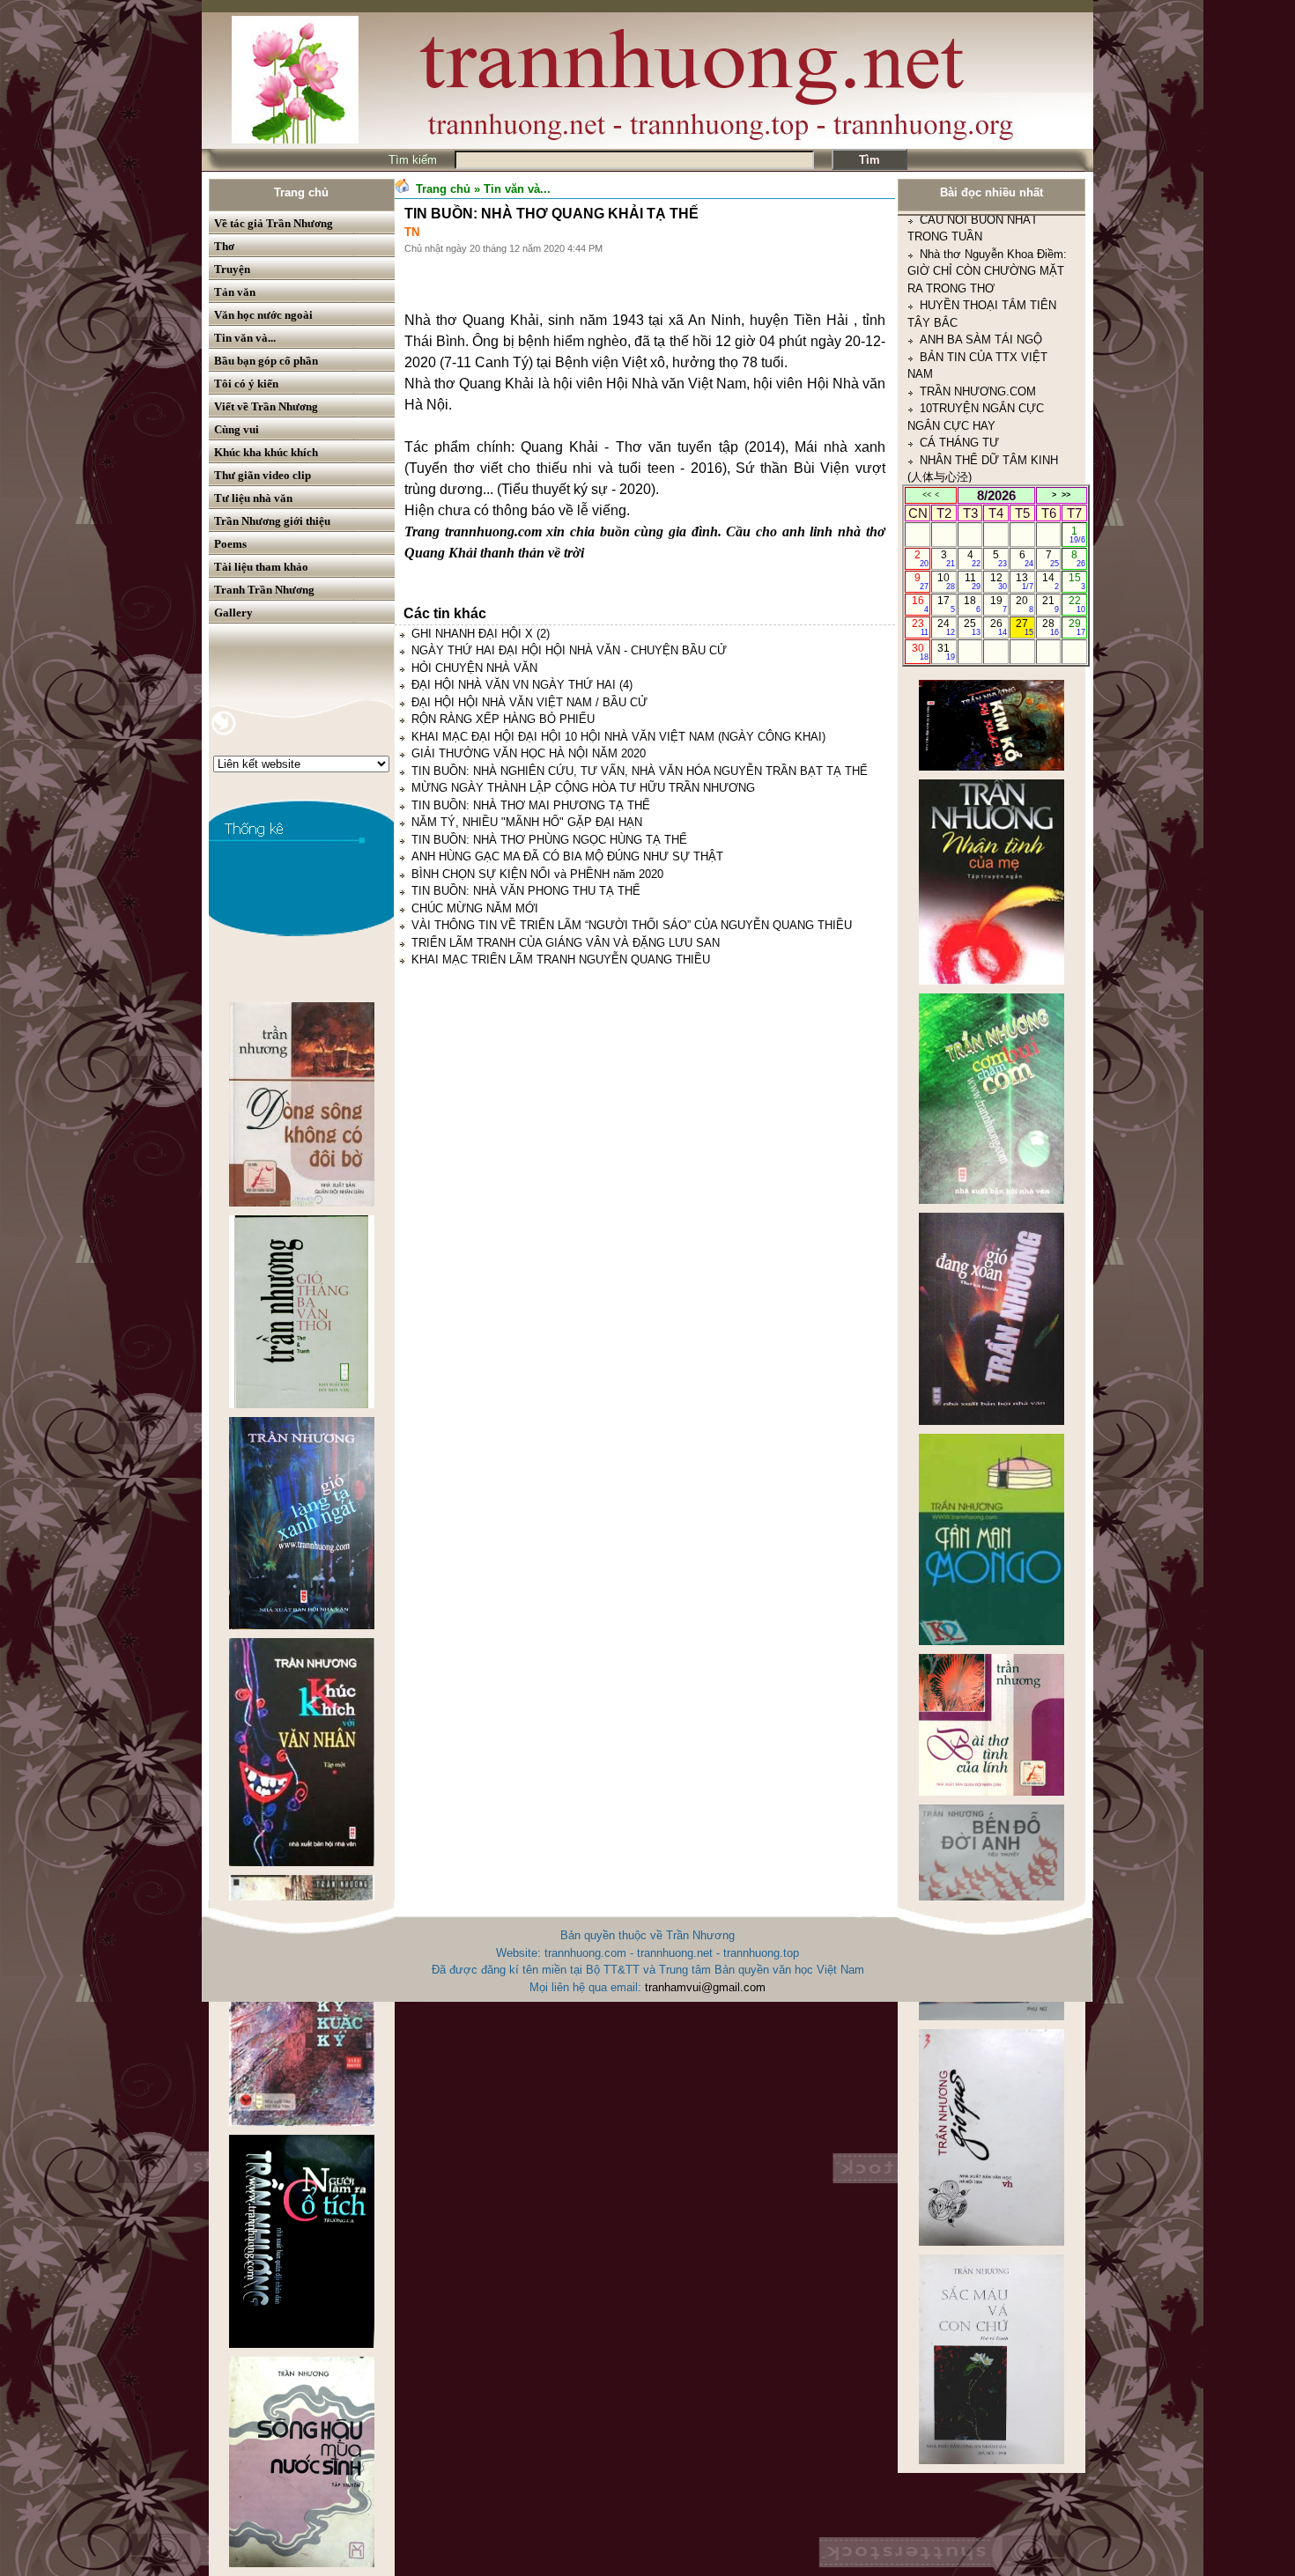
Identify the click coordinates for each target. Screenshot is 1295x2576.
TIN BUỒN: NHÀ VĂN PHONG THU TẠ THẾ (526, 891)
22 (1077, 604)
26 (999, 627)
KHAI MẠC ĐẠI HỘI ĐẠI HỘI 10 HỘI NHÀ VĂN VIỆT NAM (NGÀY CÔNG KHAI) (618, 737)
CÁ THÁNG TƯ (959, 338)
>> (1066, 495)
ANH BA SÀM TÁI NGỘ (981, 235)
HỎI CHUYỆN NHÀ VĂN (474, 668)
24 (946, 627)
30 (920, 652)
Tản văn (235, 292)
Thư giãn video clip (263, 475)
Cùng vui (237, 429)
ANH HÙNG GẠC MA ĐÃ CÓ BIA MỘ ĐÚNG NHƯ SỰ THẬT (567, 856)
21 (1051, 604)
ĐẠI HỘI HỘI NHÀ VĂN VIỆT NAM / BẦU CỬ (529, 702)
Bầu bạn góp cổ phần (266, 361)
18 (972, 604)
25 (972, 627)
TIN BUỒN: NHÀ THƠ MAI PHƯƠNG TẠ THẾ (531, 805)
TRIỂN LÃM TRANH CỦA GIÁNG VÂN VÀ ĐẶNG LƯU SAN (566, 943)
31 (946, 652)
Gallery (233, 613)
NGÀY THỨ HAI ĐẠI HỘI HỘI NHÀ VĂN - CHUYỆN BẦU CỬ (569, 650)
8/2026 (996, 495)
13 (1024, 581)
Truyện (232, 269)
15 (1077, 581)
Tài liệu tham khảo (261, 567)
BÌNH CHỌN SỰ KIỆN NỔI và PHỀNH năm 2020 (537, 874)
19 (999, 604)
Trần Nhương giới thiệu (272, 521)
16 (920, 604)
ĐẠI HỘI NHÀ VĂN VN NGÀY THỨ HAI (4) (522, 685)
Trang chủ (301, 192)
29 (1077, 627)
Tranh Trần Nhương (264, 590)
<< (927, 495)
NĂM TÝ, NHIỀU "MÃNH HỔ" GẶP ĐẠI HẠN (527, 822)
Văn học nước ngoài (263, 315)
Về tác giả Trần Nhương (274, 223)
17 (946, 604)
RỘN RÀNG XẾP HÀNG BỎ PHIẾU (503, 719)
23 (920, 627)
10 (946, 581)
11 (973, 581)
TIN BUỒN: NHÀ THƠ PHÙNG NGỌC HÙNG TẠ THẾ (549, 840)
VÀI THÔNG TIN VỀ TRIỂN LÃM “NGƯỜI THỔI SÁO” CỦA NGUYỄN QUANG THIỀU (632, 925)
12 (999, 581)
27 (1024, 627)
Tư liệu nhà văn (253, 498)
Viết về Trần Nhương (266, 406)
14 (1051, 581)
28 (1051, 627)
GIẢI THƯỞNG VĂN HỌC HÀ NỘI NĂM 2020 (529, 753)
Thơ (224, 246)
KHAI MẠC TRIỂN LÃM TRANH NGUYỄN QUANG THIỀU (561, 960)
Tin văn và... (245, 338)
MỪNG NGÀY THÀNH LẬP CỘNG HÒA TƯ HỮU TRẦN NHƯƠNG (583, 788)
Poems (230, 544)
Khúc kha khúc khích (266, 452)
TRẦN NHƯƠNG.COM (978, 287)
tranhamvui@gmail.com (705, 1987)
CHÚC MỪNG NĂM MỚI (475, 908)
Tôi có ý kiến (246, 384)
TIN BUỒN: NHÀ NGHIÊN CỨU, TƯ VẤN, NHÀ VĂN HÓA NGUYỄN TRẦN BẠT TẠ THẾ (640, 771)
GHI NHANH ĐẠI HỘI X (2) (481, 634)
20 (1024, 604)
